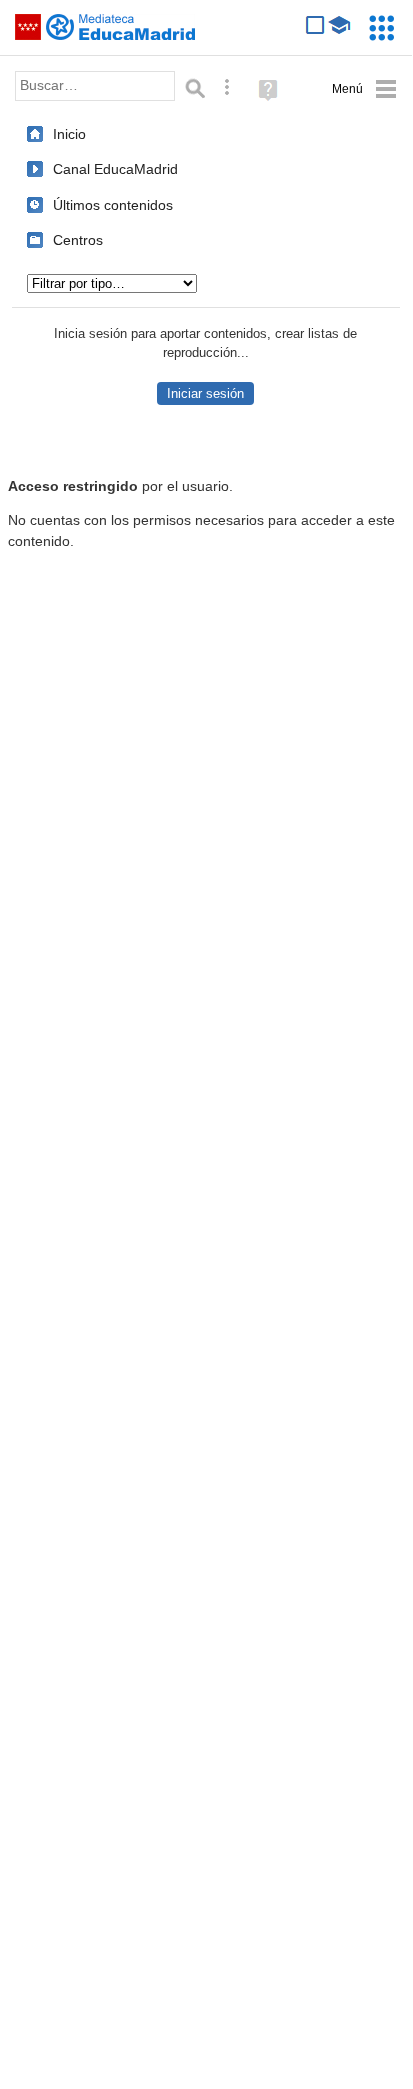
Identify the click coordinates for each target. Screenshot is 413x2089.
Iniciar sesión (205, 393)
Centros (78, 240)
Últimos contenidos (113, 205)
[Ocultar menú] (364, 89)
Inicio (69, 134)
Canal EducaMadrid (115, 169)
